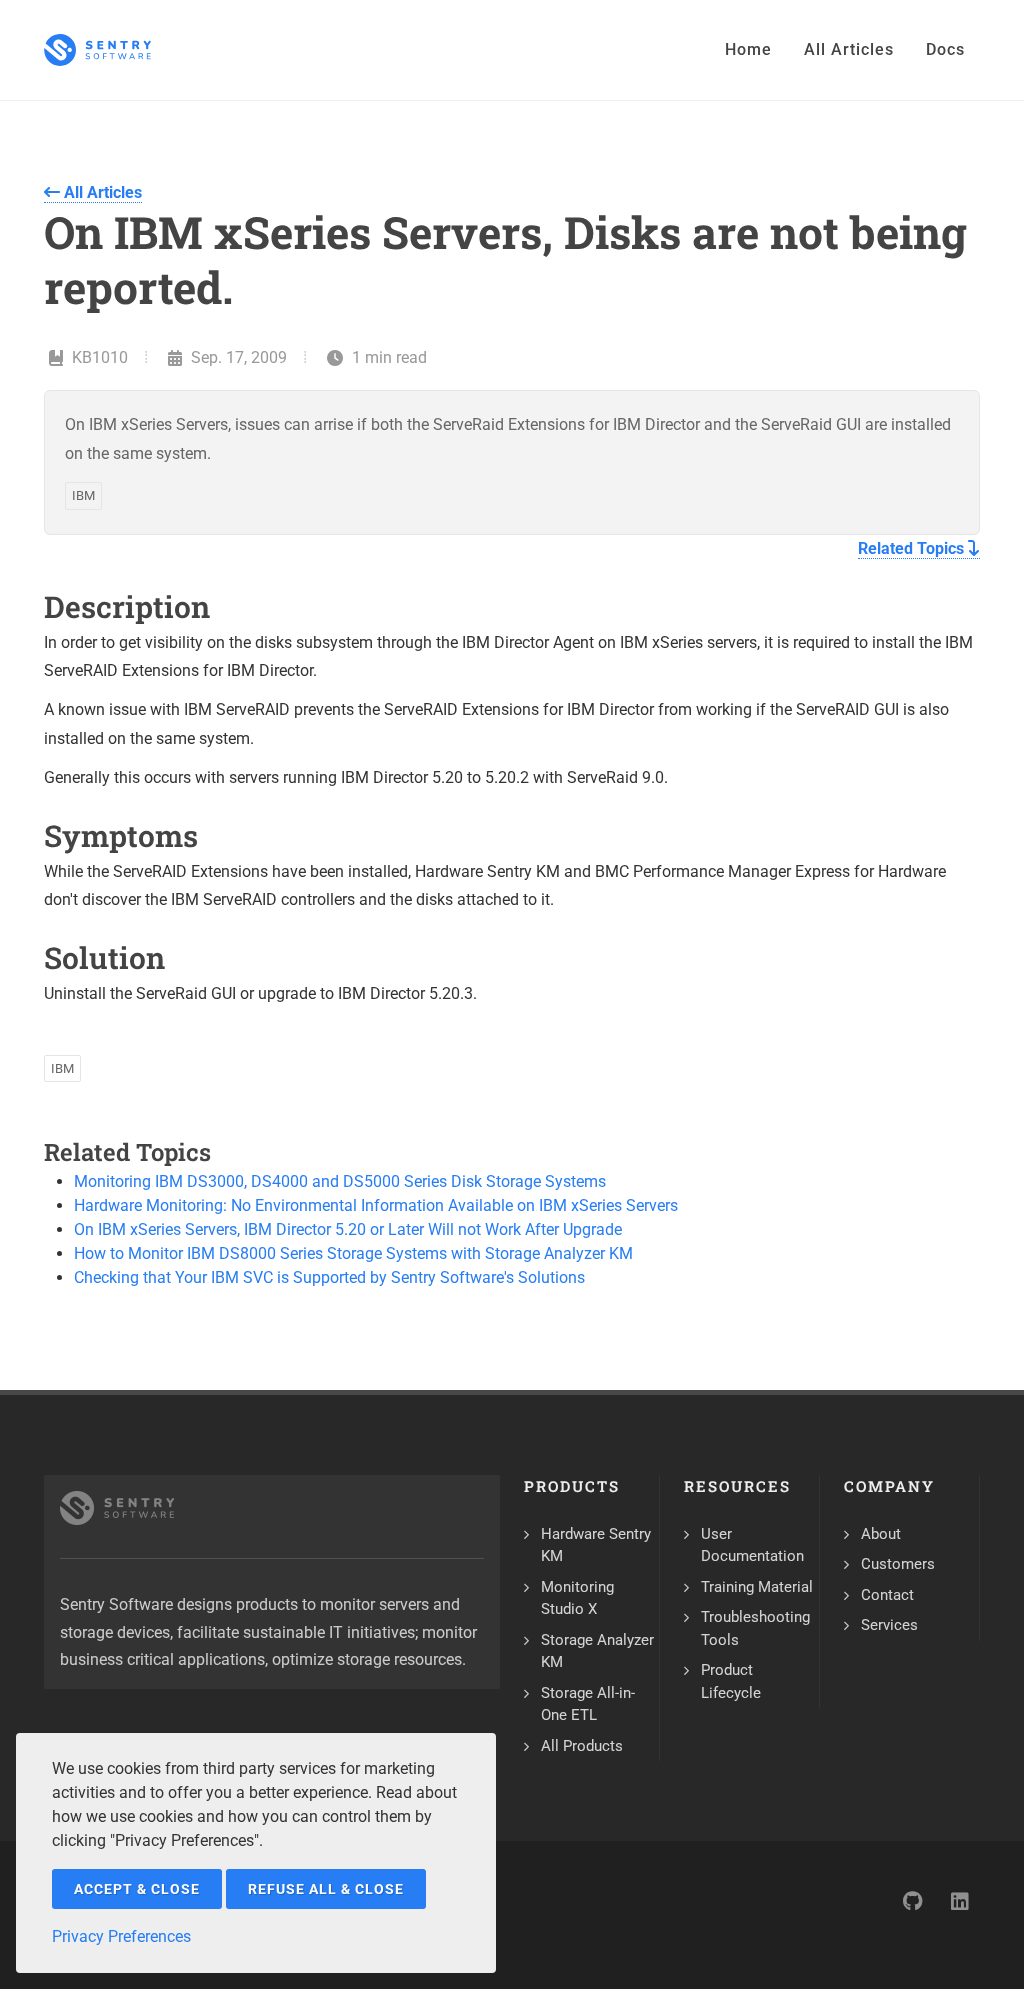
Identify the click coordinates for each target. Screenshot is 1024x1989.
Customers (898, 1564)
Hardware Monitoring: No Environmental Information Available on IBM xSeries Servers (376, 1205)
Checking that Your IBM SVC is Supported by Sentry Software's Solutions (329, 1277)
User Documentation (752, 1545)
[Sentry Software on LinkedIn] (960, 1901)
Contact (887, 1595)
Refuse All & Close (326, 1889)
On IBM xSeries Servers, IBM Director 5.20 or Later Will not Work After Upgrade (348, 1229)
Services (889, 1625)
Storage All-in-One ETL (588, 1704)
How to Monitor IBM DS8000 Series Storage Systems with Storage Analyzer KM (353, 1253)
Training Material (757, 1587)
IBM (83, 495)
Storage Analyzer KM (597, 1651)
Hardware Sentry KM (596, 1545)
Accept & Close (137, 1889)
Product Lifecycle (731, 1681)
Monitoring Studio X (577, 1598)
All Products (582, 1746)
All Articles (101, 192)
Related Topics (913, 548)
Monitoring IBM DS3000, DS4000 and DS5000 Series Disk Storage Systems (340, 1181)
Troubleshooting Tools (755, 1628)
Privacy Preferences (121, 1936)
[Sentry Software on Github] (912, 1901)
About (881, 1534)
